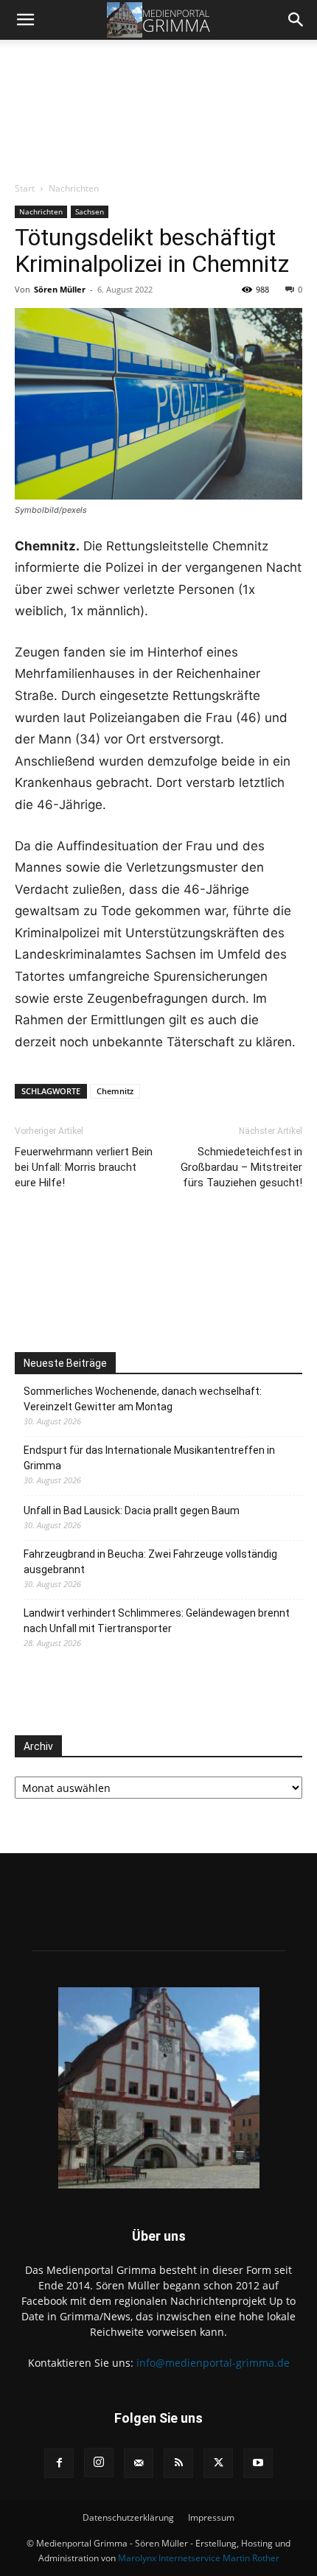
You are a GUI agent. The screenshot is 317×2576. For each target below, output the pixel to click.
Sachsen (90, 211)
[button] (25, 20)
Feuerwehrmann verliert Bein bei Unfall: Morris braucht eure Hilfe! (84, 1167)
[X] (218, 2463)
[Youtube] (258, 2463)
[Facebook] (59, 2463)
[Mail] (139, 2463)
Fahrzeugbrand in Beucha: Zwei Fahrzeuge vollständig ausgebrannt (150, 1562)
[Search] (296, 20)
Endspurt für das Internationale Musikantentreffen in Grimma (149, 1458)
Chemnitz (115, 1091)
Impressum (211, 2517)
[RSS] (178, 2463)
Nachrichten (74, 188)
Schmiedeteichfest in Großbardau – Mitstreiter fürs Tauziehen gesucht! (241, 1167)
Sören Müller (60, 289)
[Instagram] (99, 2463)
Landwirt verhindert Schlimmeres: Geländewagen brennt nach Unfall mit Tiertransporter (157, 1621)
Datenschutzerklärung (128, 2517)
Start (25, 188)
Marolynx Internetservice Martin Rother (199, 2558)
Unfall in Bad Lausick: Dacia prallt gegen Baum (132, 1511)
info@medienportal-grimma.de (213, 2363)
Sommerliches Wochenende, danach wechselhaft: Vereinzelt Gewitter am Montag (143, 1399)
